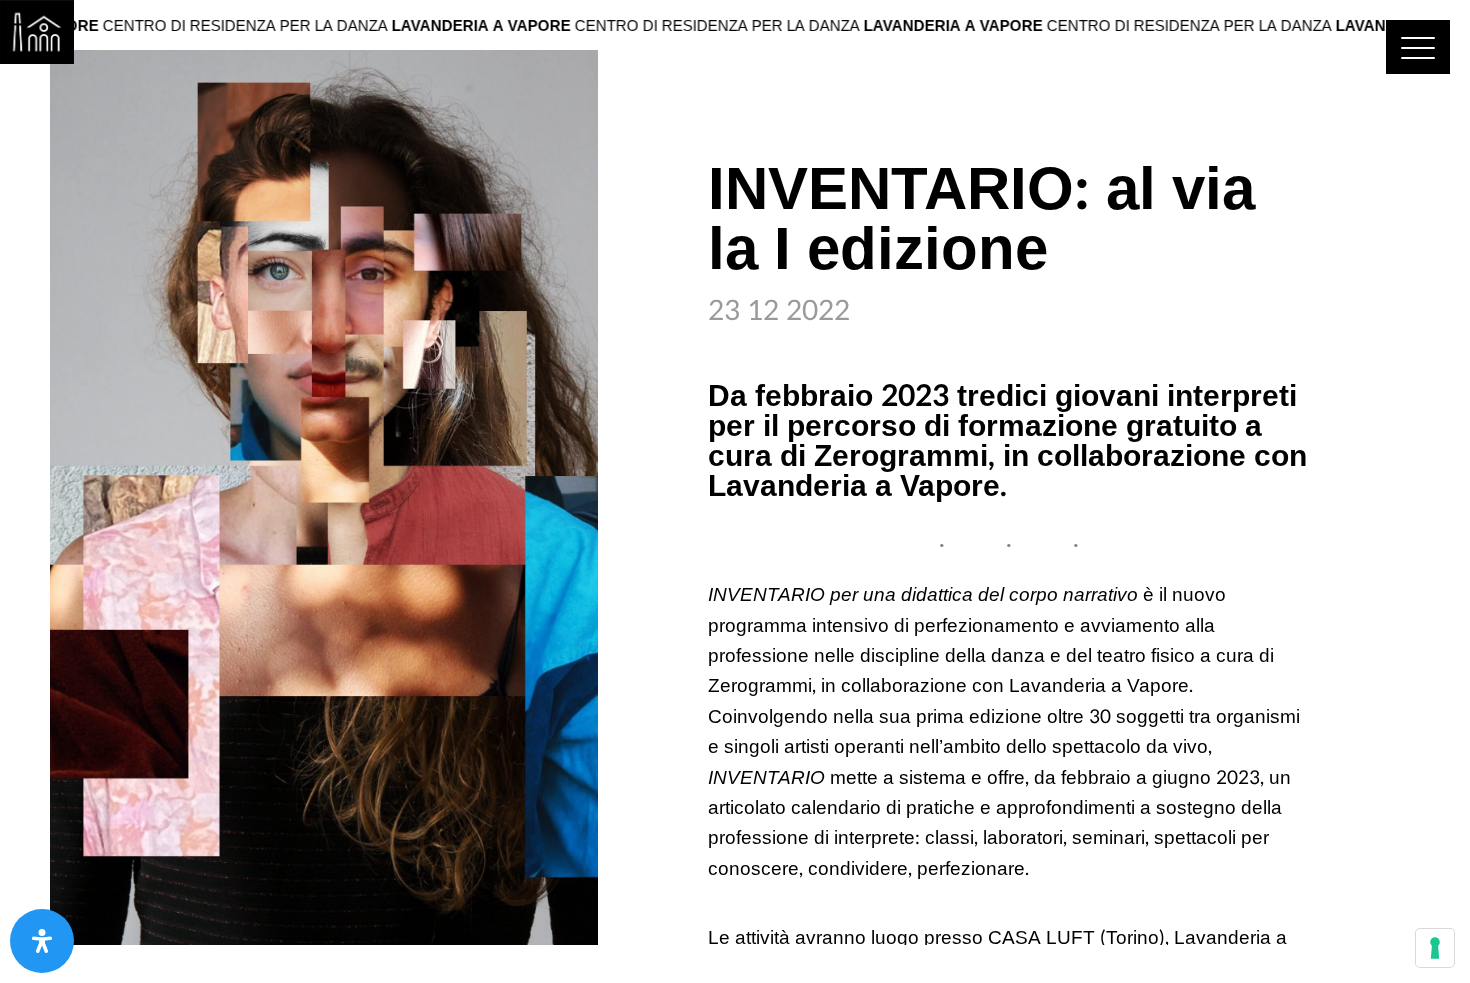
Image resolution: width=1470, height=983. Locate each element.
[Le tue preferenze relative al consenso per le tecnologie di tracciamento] (1435, 948)
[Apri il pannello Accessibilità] (42, 941)
